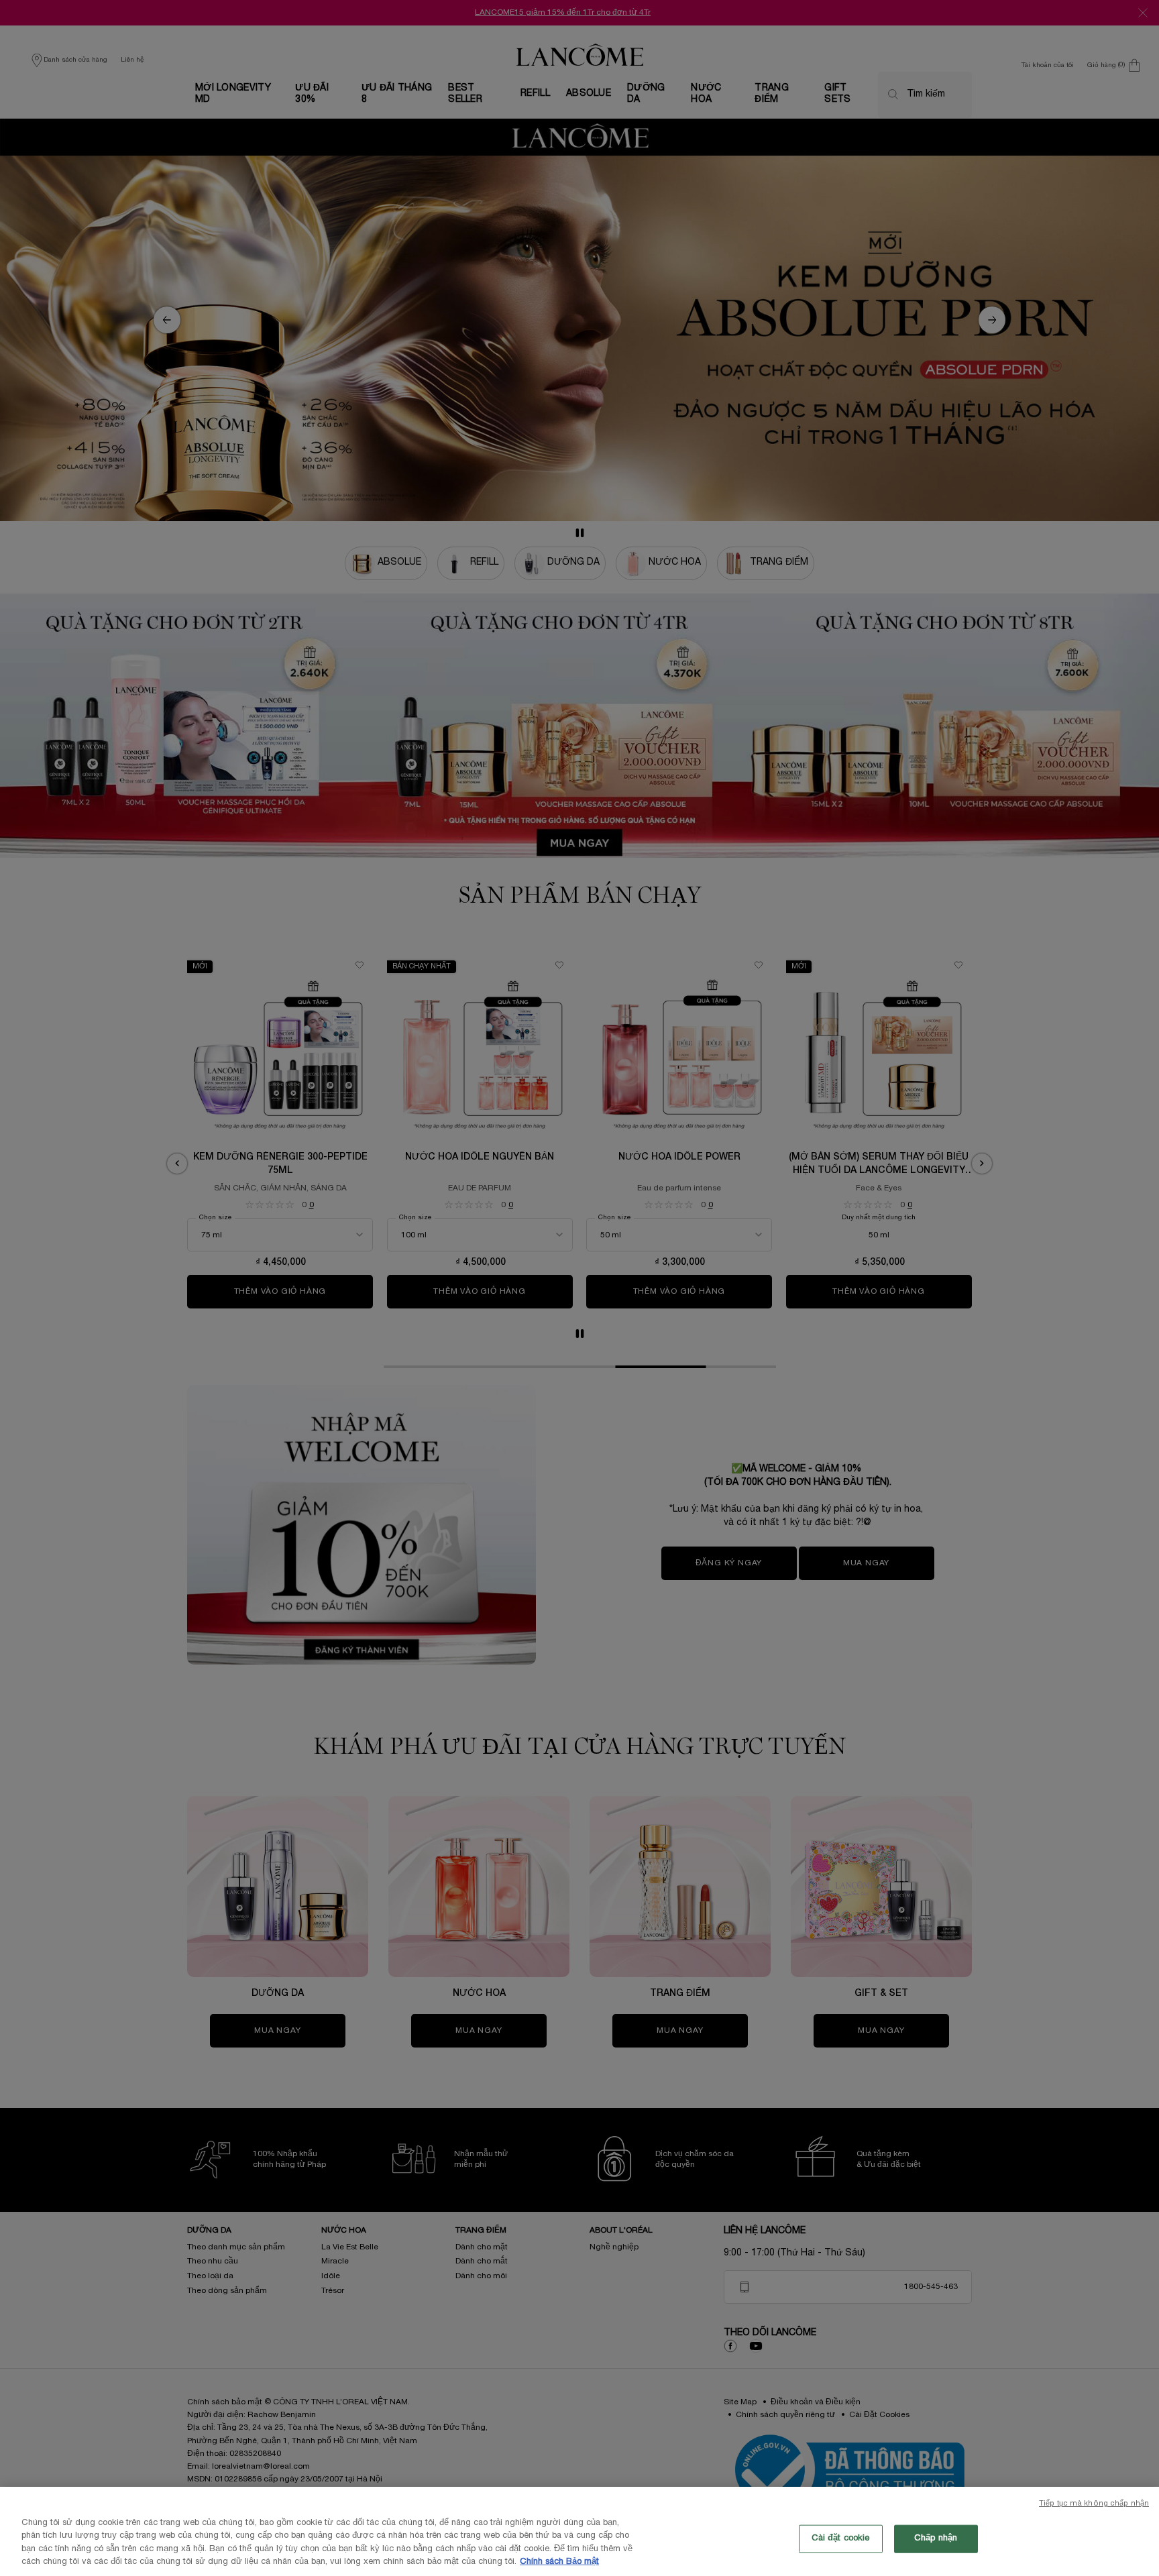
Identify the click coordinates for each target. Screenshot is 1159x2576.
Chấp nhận (936, 2538)
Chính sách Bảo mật (559, 2562)
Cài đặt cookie (841, 2538)
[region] (579, 2531)
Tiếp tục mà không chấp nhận (1094, 2504)
